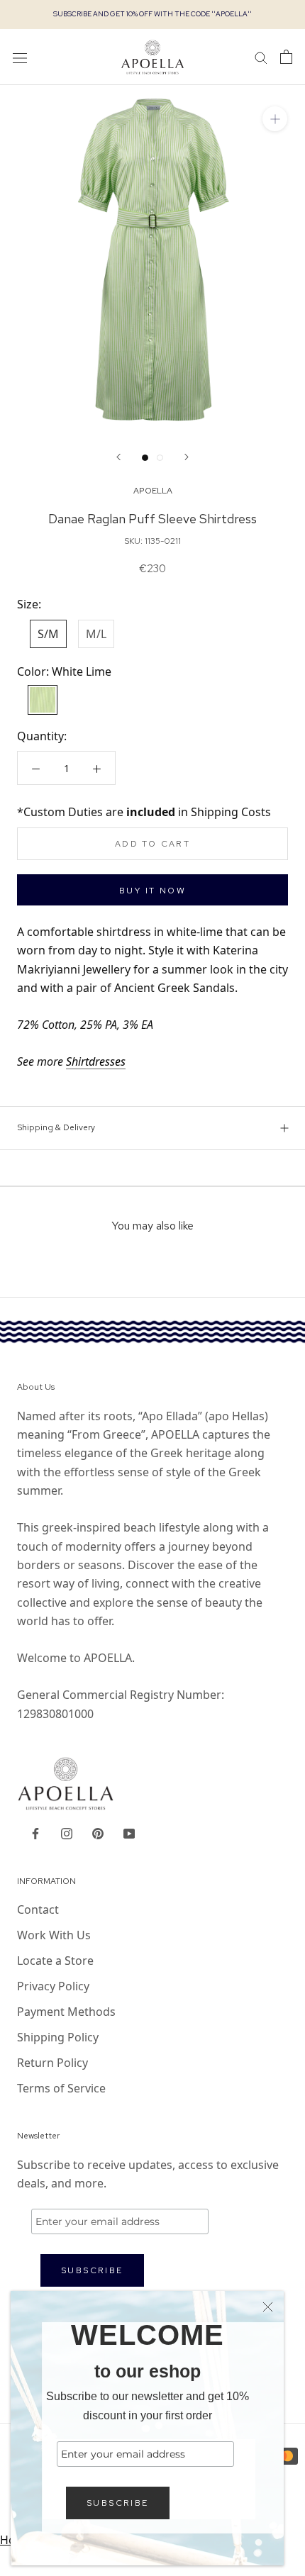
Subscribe (118, 2503)
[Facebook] (35, 1832)
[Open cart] (286, 57)
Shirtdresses (96, 1061)
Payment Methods (66, 2012)
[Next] (187, 457)
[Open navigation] (20, 57)
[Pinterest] (98, 1832)
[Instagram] (67, 1832)
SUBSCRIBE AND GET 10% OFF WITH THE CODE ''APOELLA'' (152, 14)
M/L (96, 634)
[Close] (268, 2307)
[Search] (261, 57)
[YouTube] (129, 1832)
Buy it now (152, 891)
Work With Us (54, 1935)
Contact (38, 1909)
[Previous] (118, 457)
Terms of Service (61, 2088)
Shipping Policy (58, 2037)
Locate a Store (55, 1961)
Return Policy (52, 2063)
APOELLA (153, 491)
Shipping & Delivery (56, 1127)
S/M (48, 634)
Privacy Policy (53, 1986)
